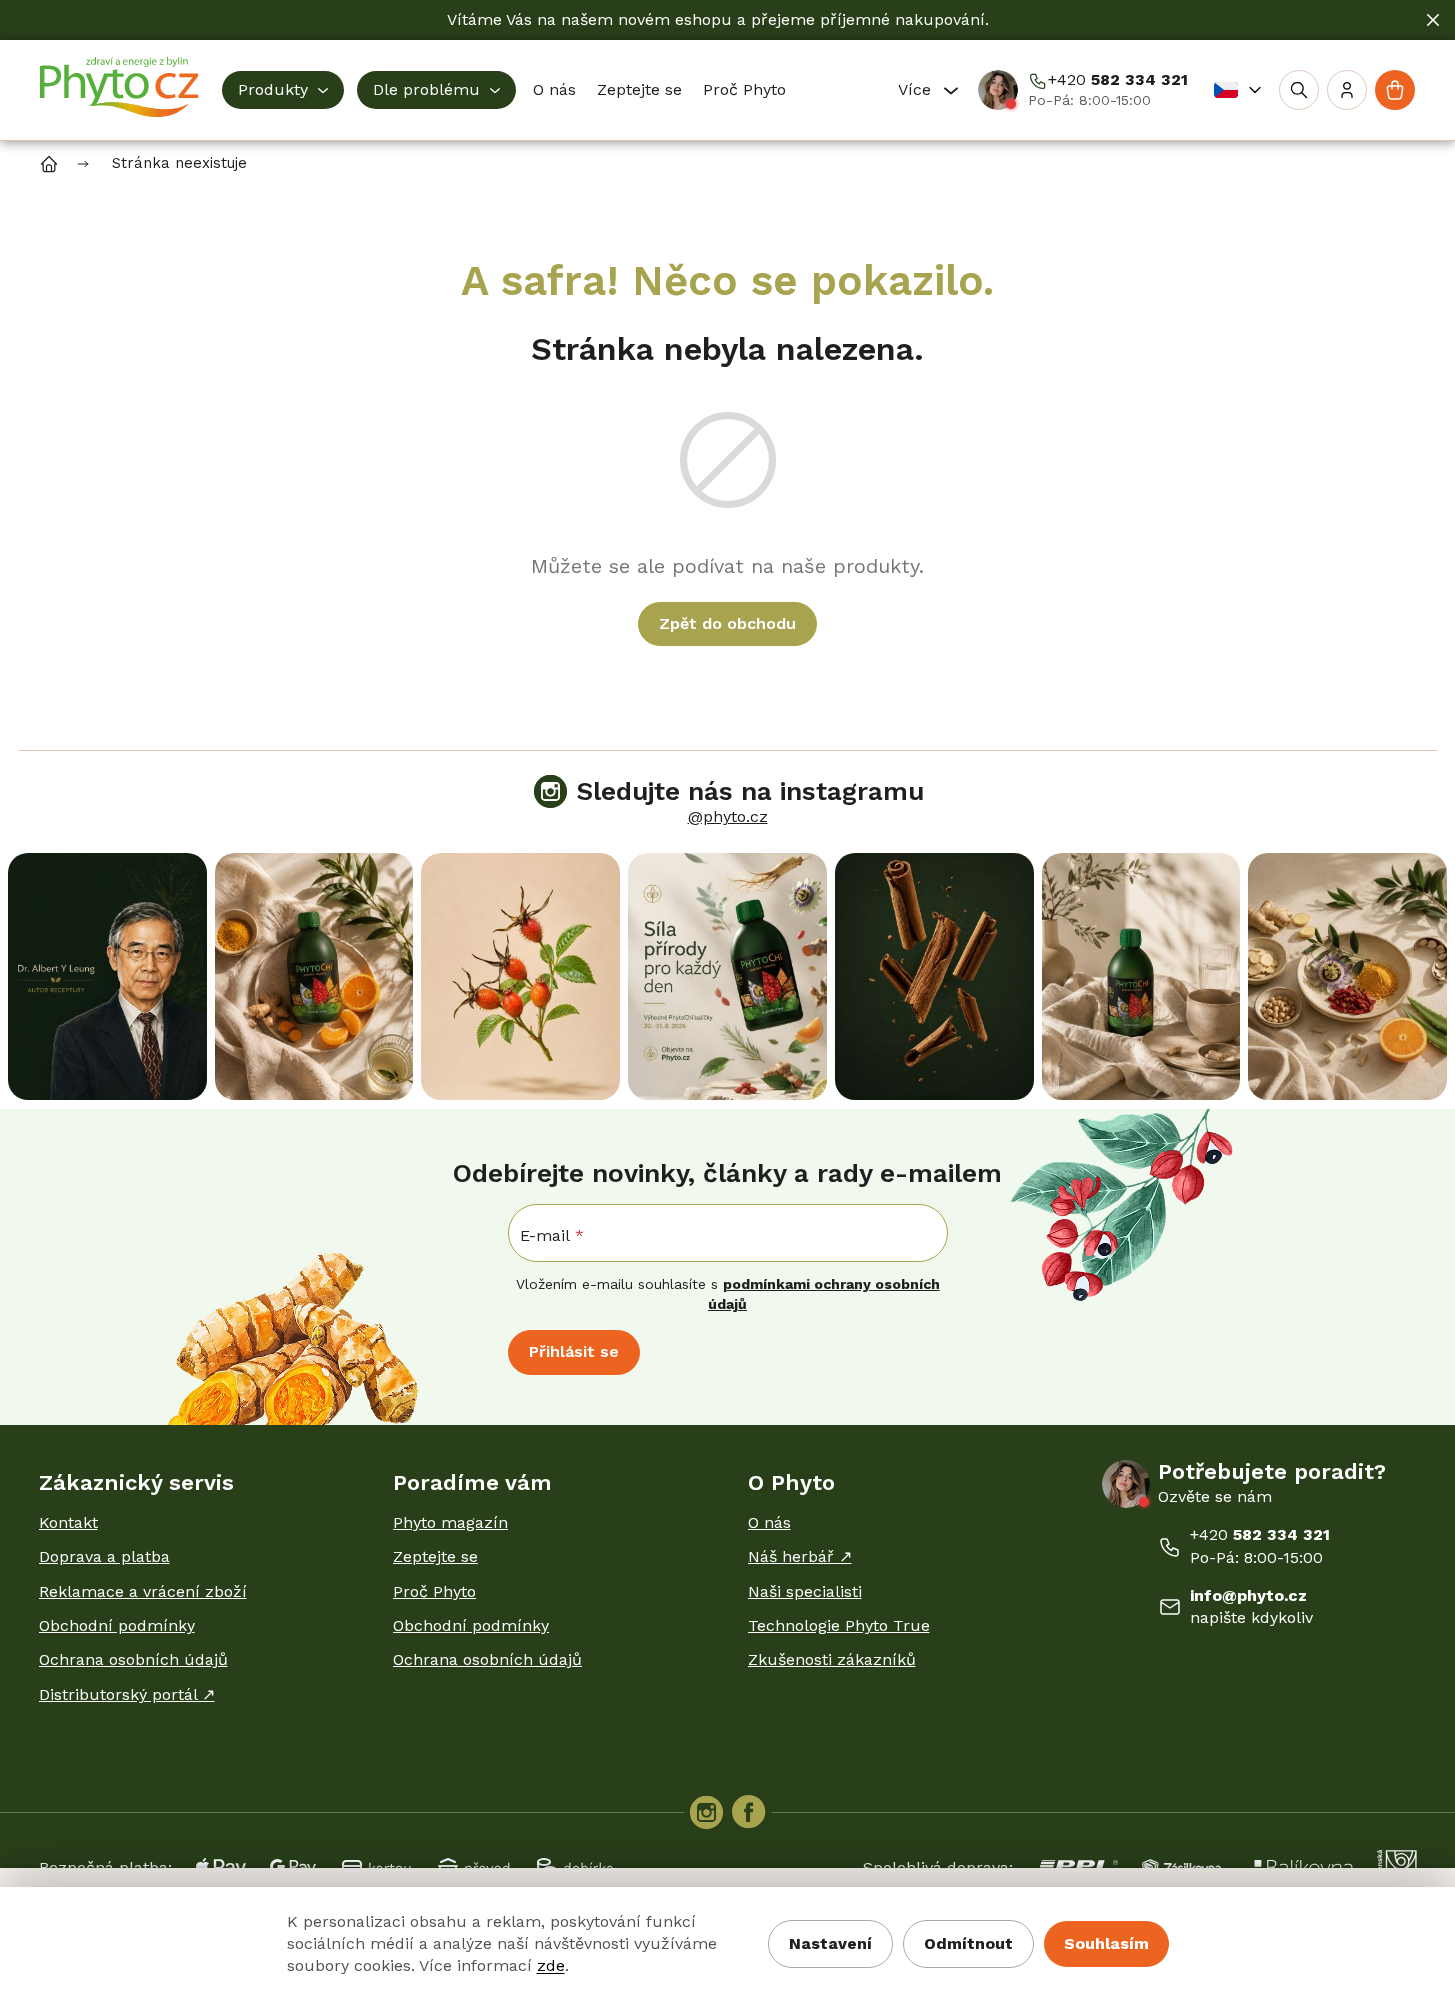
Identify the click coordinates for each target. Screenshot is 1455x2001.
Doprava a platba (104, 1556)
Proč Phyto (434, 1591)
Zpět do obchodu (727, 623)
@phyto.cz (728, 816)
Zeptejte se (435, 1556)
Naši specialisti (805, 1591)
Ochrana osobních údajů (133, 1659)
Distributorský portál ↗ (127, 1694)
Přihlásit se (574, 1351)
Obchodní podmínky (117, 1625)
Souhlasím (1106, 1943)
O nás (769, 1522)
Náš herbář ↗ (800, 1556)
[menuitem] (283, 90)
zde (551, 1965)
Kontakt (68, 1522)
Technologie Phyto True (839, 1625)
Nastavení (830, 1943)
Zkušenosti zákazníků (832, 1659)
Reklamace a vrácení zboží (143, 1591)
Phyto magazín (450, 1522)
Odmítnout (968, 1943)
